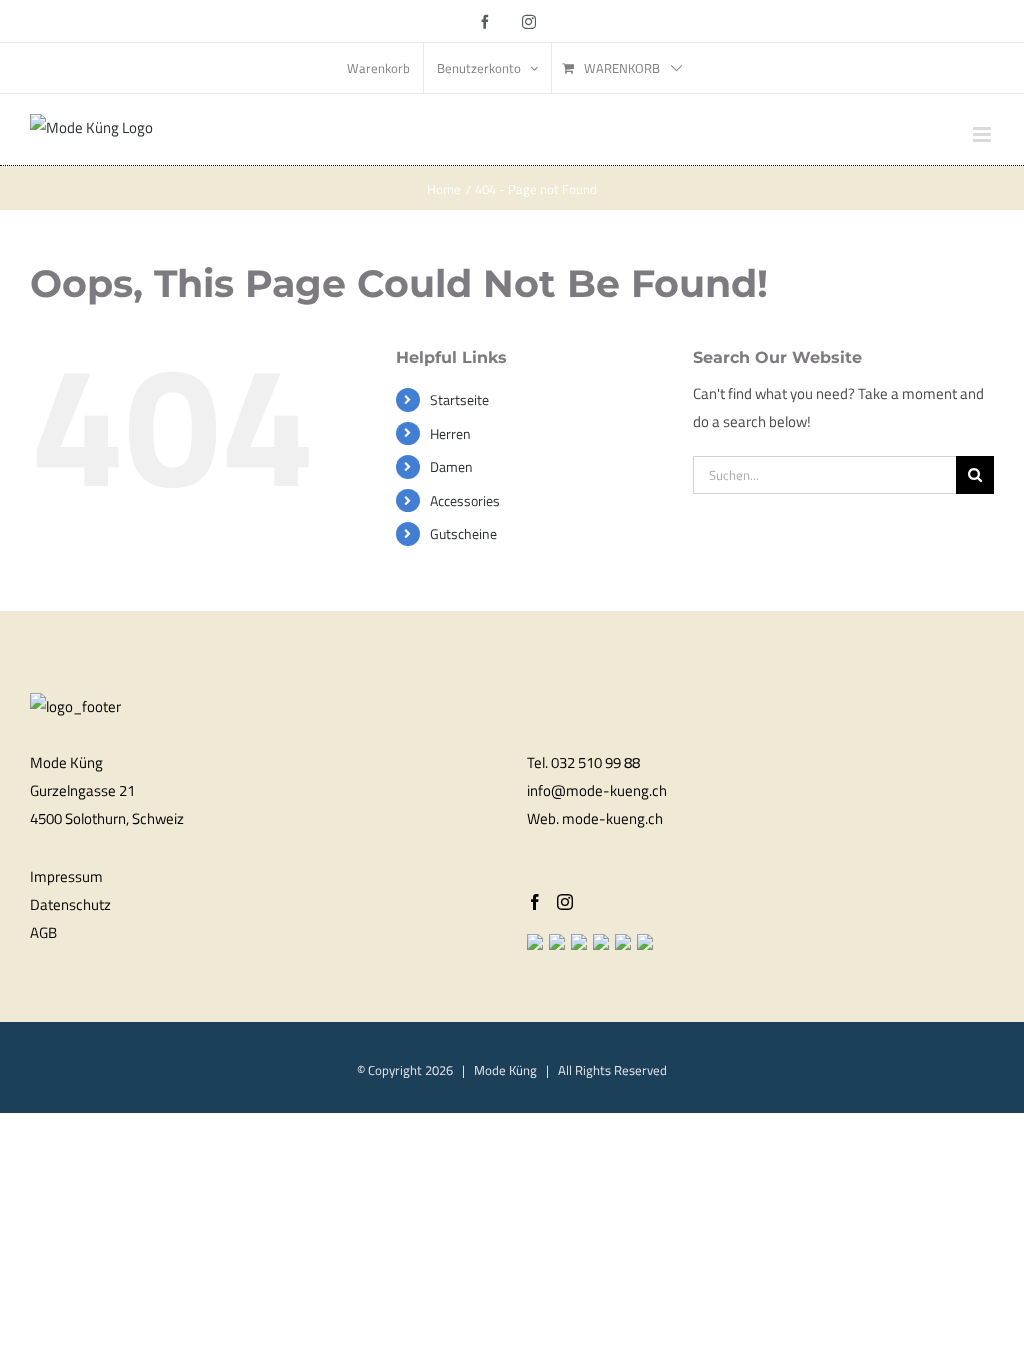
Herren (450, 433)
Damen (451, 466)
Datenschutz (70, 904)
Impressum (66, 876)
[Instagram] (565, 902)
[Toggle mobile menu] (983, 134)
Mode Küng (505, 1070)
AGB (43, 932)
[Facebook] (535, 902)
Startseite (459, 399)
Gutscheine (463, 533)
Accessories (465, 500)
